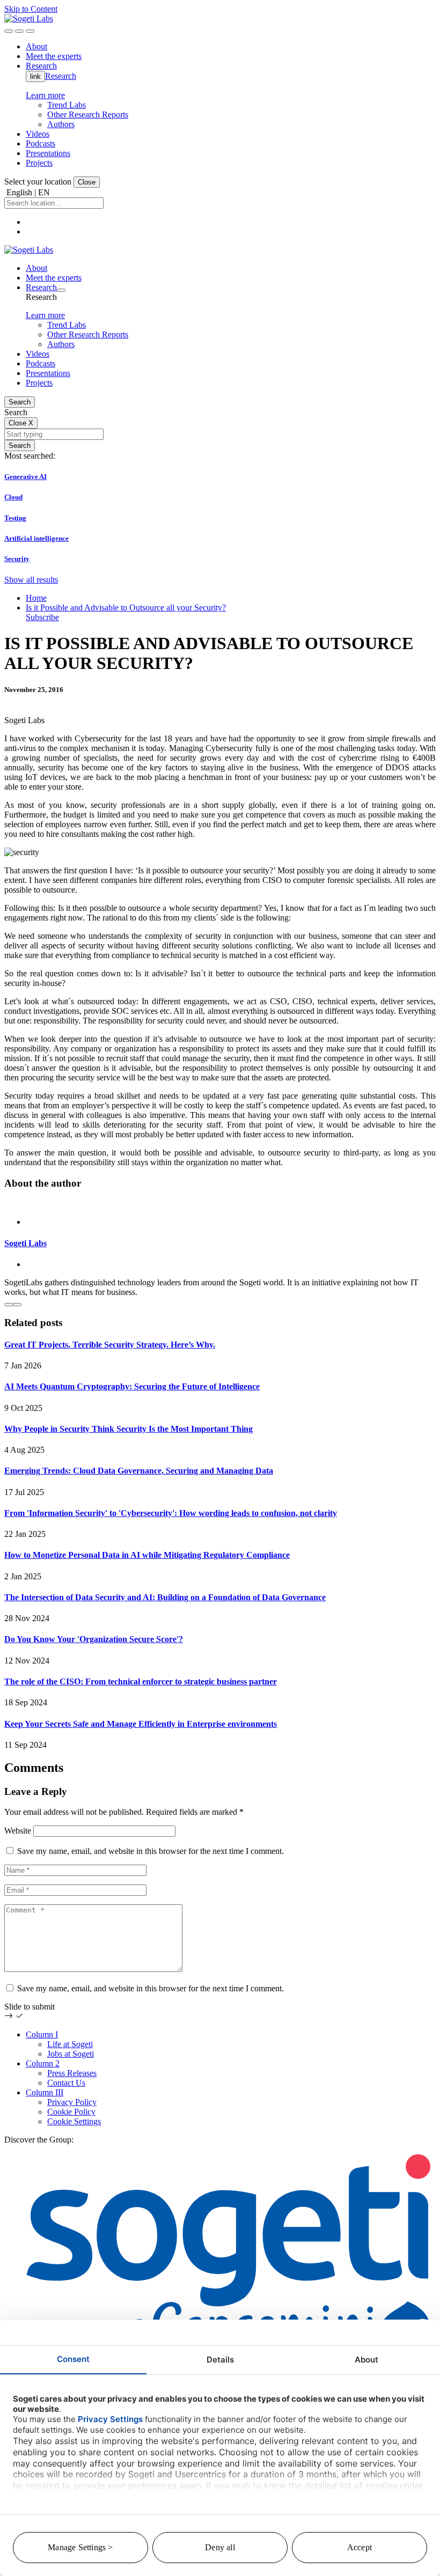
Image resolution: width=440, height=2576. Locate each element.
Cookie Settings (74, 2121)
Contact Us (66, 2083)
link (35, 76)
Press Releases (72, 2073)
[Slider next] (17, 1305)
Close (87, 182)
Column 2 (43, 2063)
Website (18, 1831)
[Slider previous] (9, 1305)
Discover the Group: (39, 2140)
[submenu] (61, 290)
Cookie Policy (71, 2112)
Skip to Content (31, 9)
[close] (19, 31)
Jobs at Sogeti (71, 2054)
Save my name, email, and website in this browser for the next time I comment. (151, 1851)
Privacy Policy (72, 2102)
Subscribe (42, 617)
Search (20, 402)
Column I (42, 2034)
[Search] (9, 31)
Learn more (45, 95)
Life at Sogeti (70, 2044)
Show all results (31, 580)
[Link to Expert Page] (220, 1204)
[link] (29, 19)
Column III (45, 2092)
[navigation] (30, 31)
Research (61, 76)
